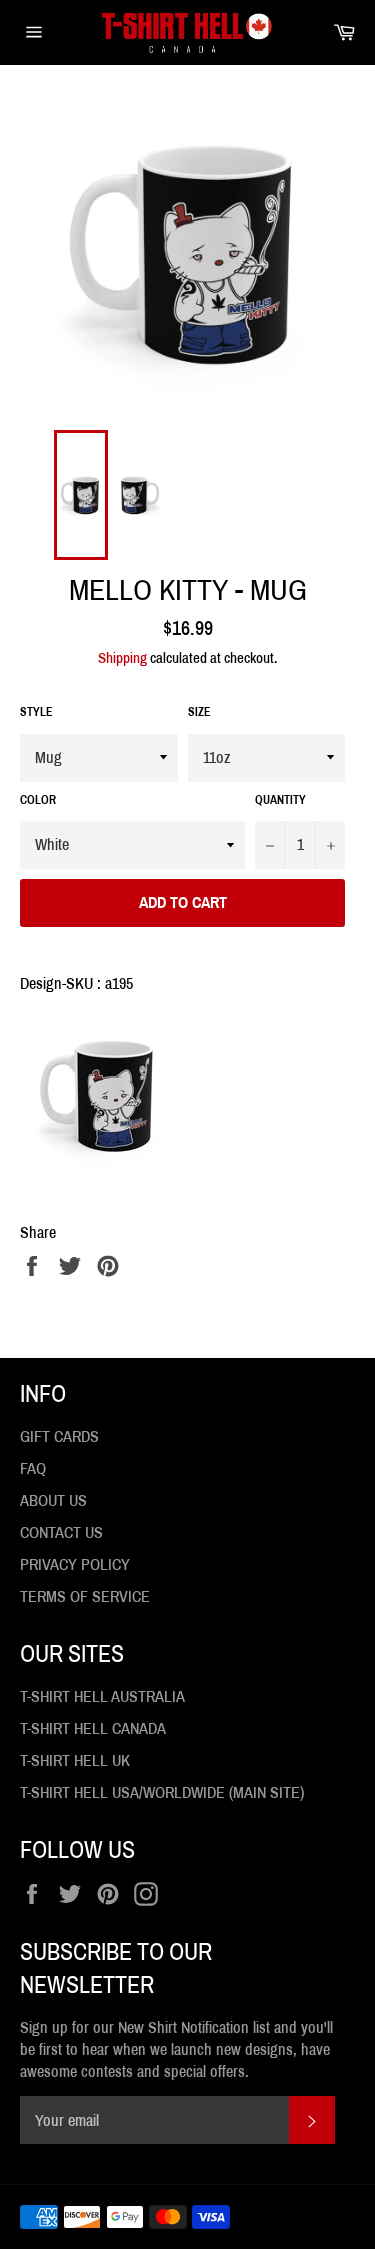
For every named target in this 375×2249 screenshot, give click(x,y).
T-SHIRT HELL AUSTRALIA (102, 1696)
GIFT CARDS (59, 1436)
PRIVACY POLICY (75, 1564)
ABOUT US (53, 1500)
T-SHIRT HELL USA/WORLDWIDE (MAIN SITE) (162, 1792)
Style (36, 712)
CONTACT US (61, 1532)
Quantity (280, 800)
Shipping (122, 658)
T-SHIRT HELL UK (75, 1760)
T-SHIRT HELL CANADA (93, 1728)
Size (199, 712)
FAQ (33, 1468)
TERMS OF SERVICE (85, 1596)
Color (38, 800)
